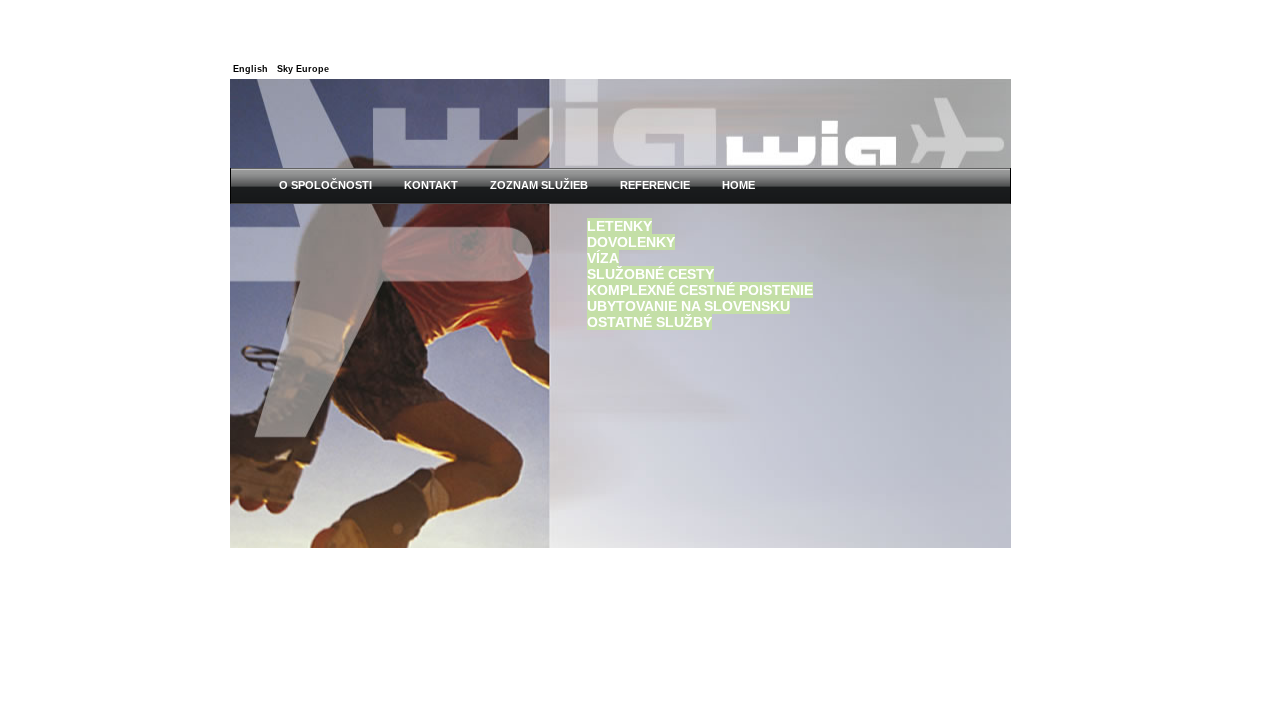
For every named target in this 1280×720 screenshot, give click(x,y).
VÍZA (603, 258)
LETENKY (619, 226)
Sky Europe (303, 69)
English (250, 69)
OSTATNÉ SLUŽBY (649, 322)
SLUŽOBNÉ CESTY (650, 274)
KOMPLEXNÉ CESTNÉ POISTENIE (700, 290)
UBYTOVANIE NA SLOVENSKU (688, 306)
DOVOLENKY (631, 242)
